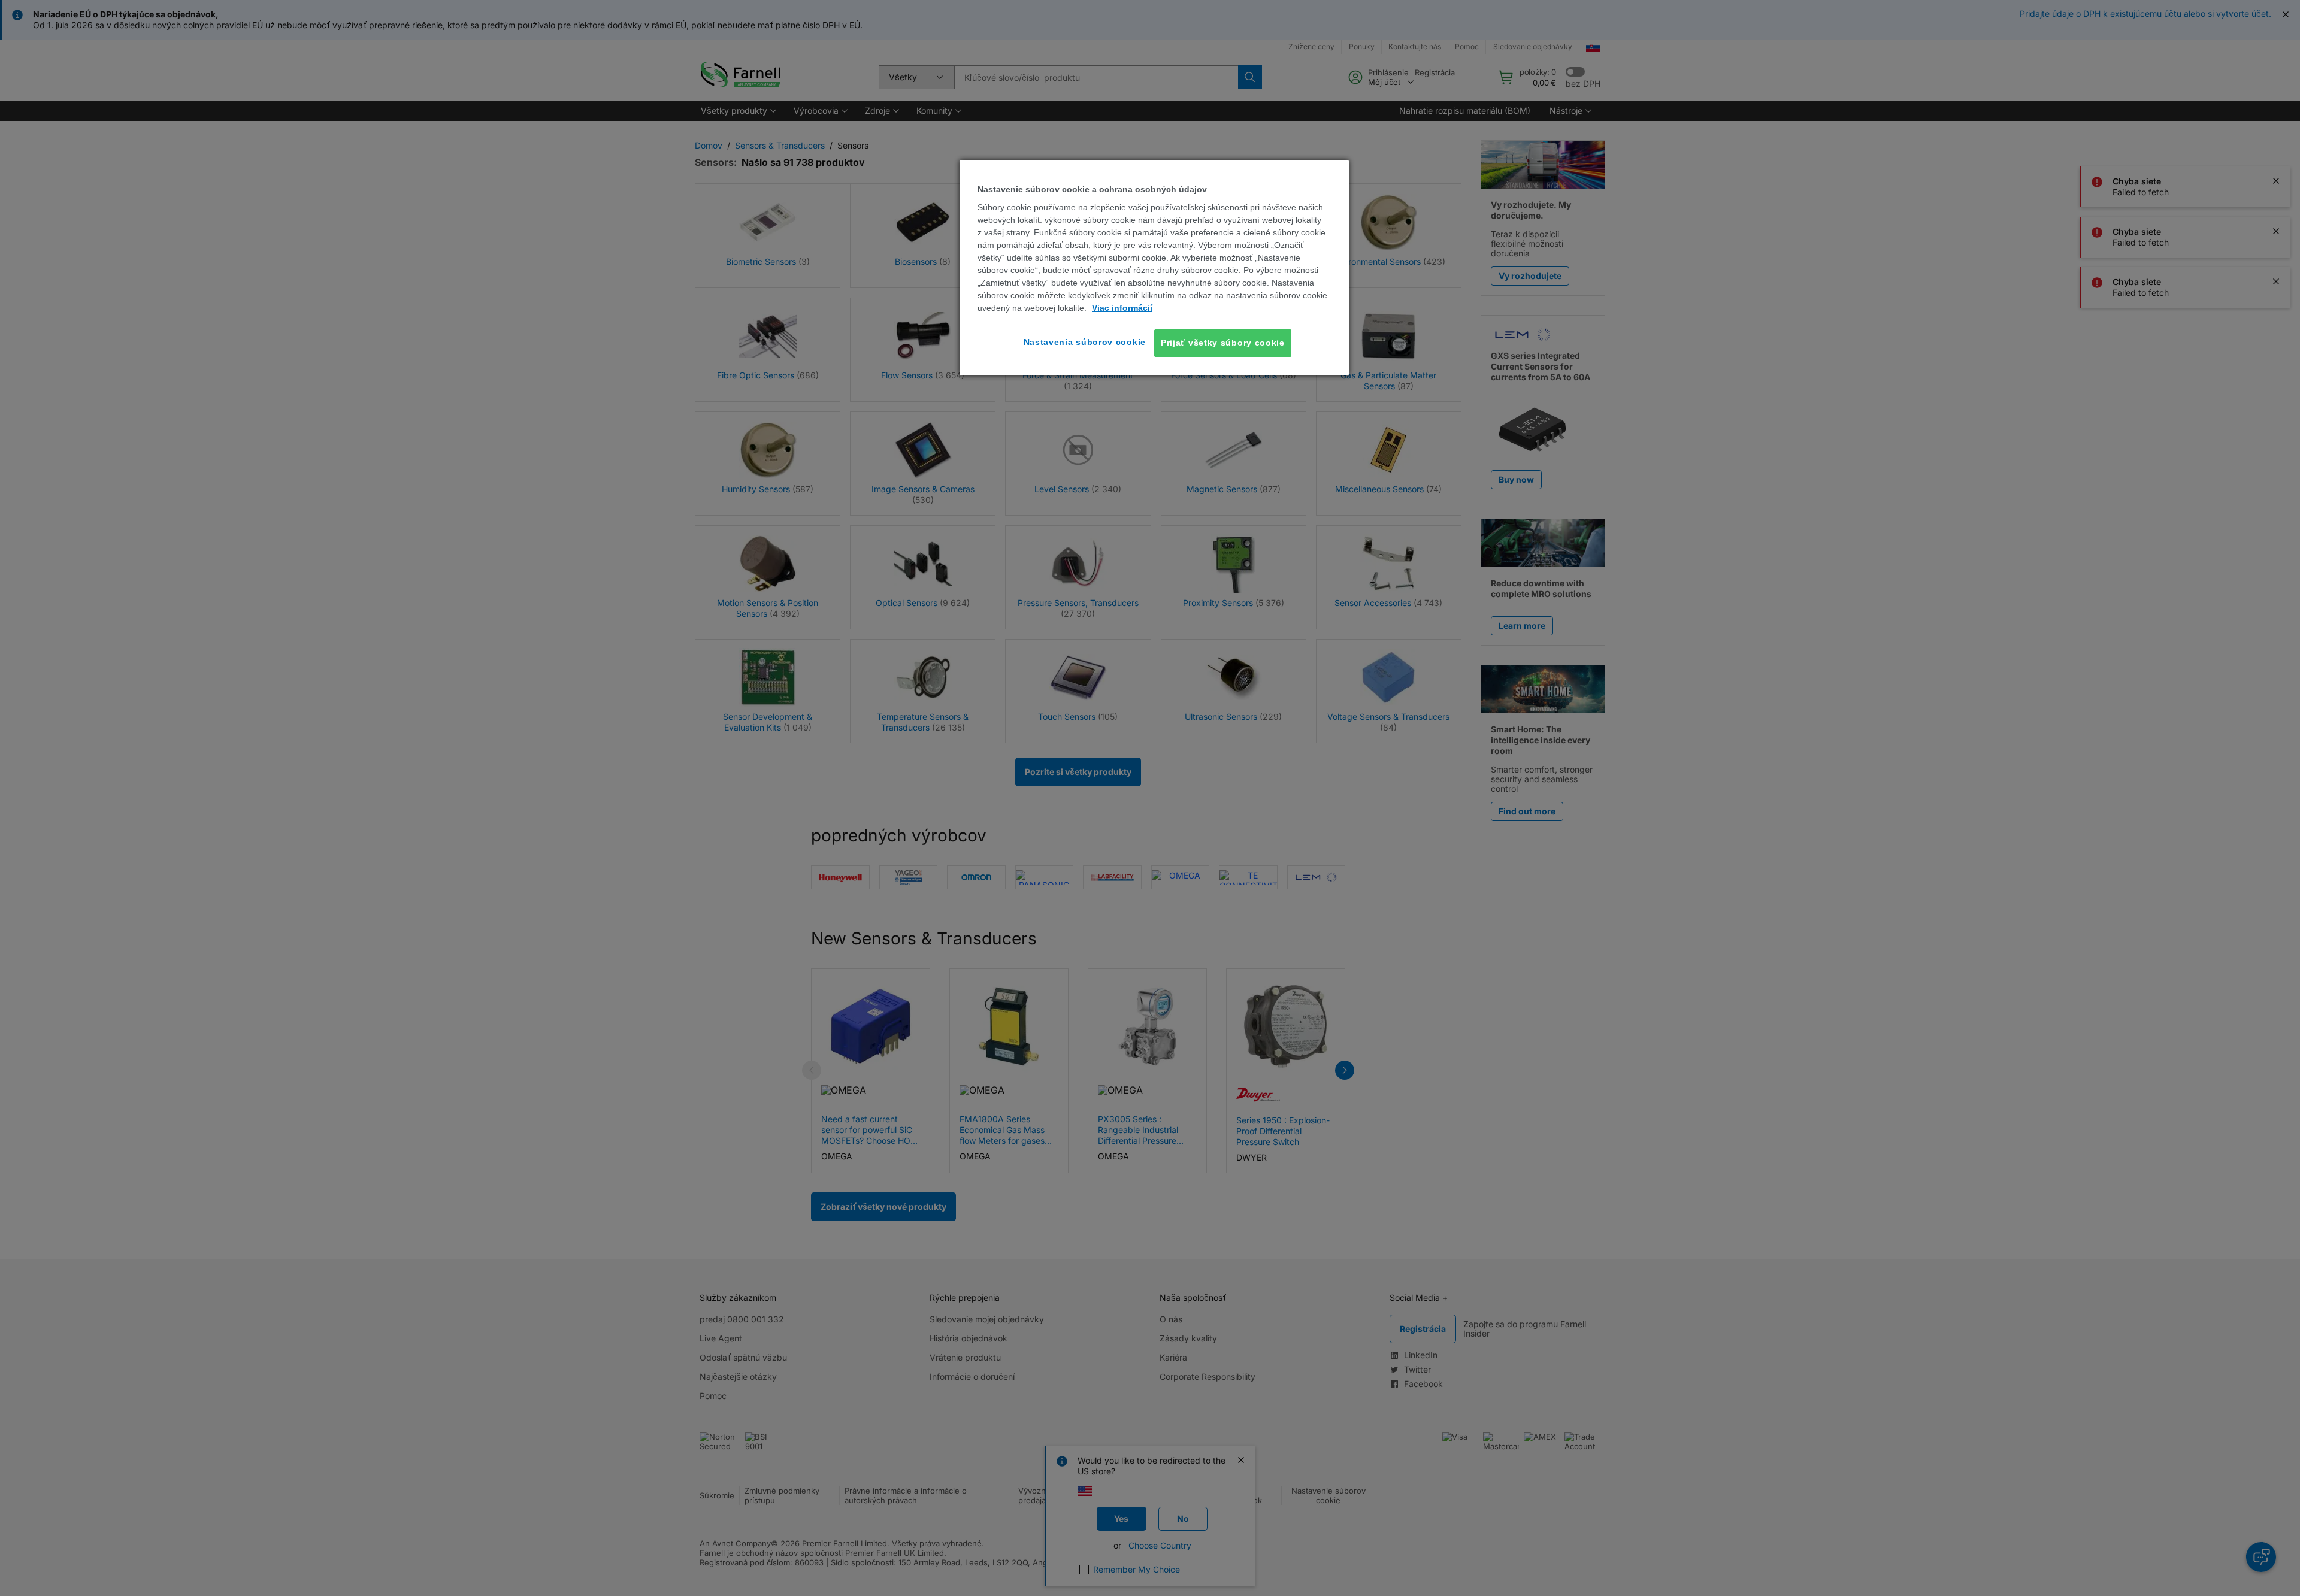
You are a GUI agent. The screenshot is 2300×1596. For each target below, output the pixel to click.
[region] (1154, 268)
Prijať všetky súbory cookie (1223, 343)
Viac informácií (1122, 308)
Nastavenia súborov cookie (1085, 342)
